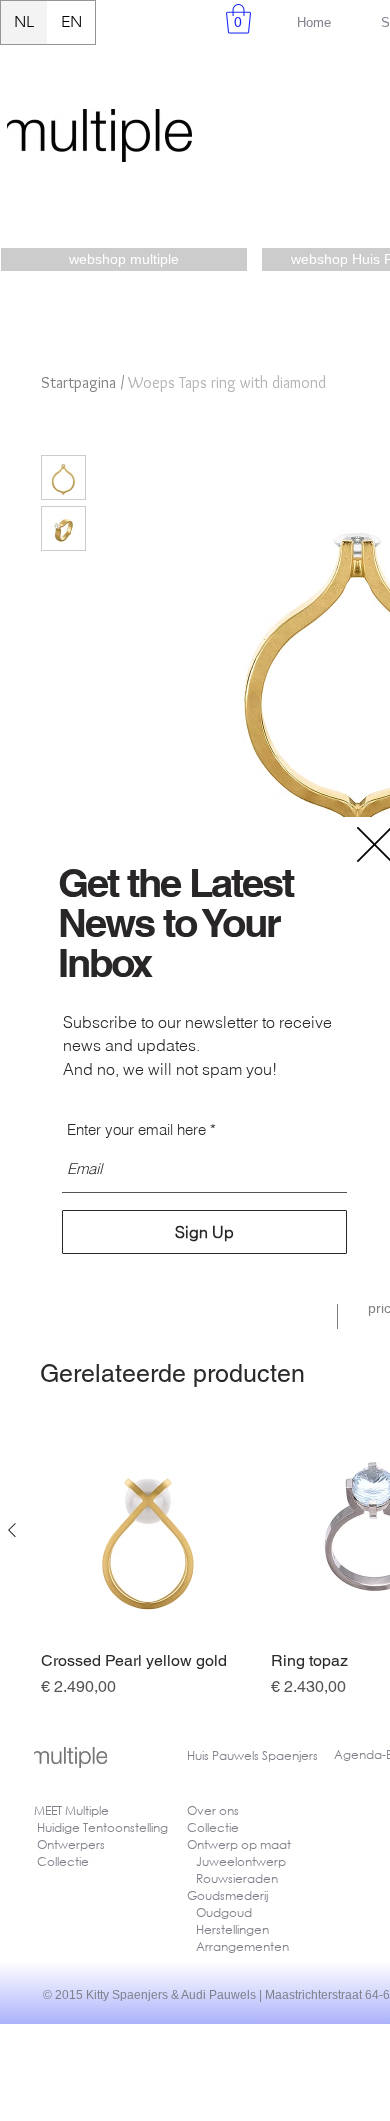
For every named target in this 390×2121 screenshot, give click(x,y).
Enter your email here (136, 1129)
